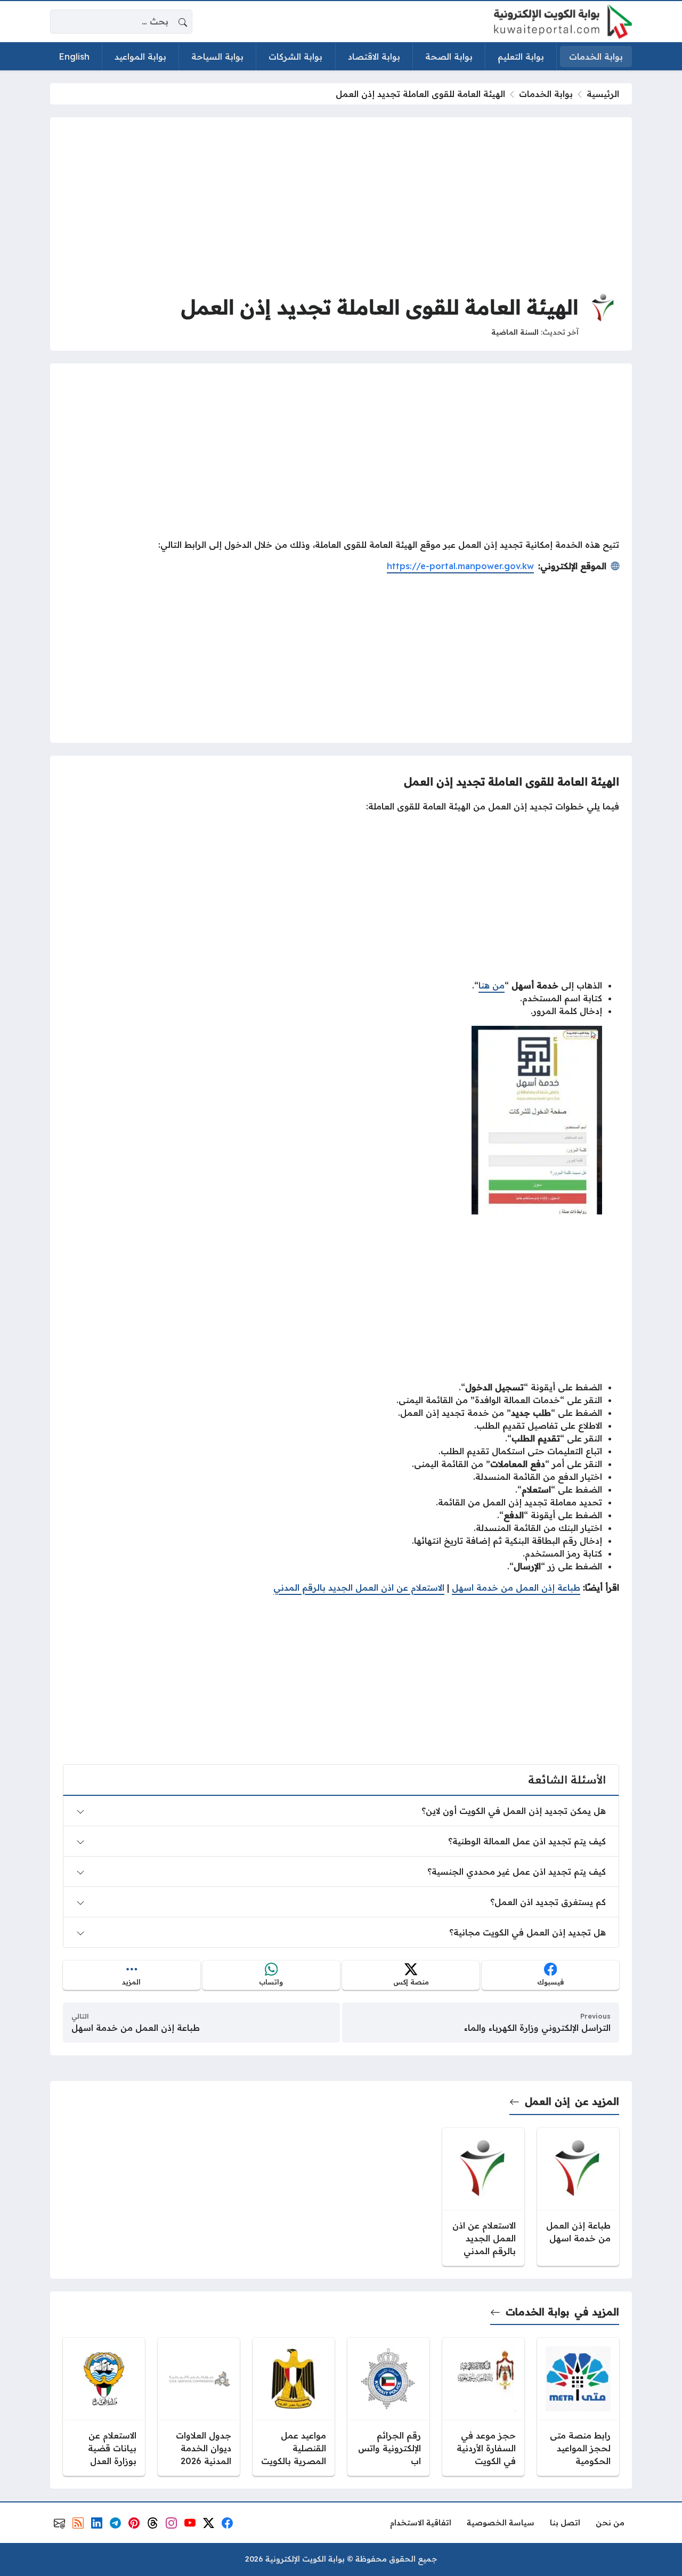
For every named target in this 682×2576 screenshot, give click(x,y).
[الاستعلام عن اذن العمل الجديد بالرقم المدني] (483, 2197)
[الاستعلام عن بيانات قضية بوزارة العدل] (104, 2407)
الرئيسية (603, 94)
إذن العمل (547, 2101)
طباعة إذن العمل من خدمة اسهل (516, 1587)
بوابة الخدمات (546, 94)
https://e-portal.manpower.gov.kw (460, 566)
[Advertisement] (341, 205)
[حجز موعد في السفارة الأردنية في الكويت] (483, 2407)
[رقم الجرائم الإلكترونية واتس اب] (388, 2407)
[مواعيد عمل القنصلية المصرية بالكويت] (294, 2407)
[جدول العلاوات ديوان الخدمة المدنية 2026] (199, 2407)
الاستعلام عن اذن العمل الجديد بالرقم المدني (359, 1587)
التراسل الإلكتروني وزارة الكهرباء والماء (537, 2028)
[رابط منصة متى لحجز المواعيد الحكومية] (578, 2407)
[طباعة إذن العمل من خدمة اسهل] (578, 2197)
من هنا (492, 985)
